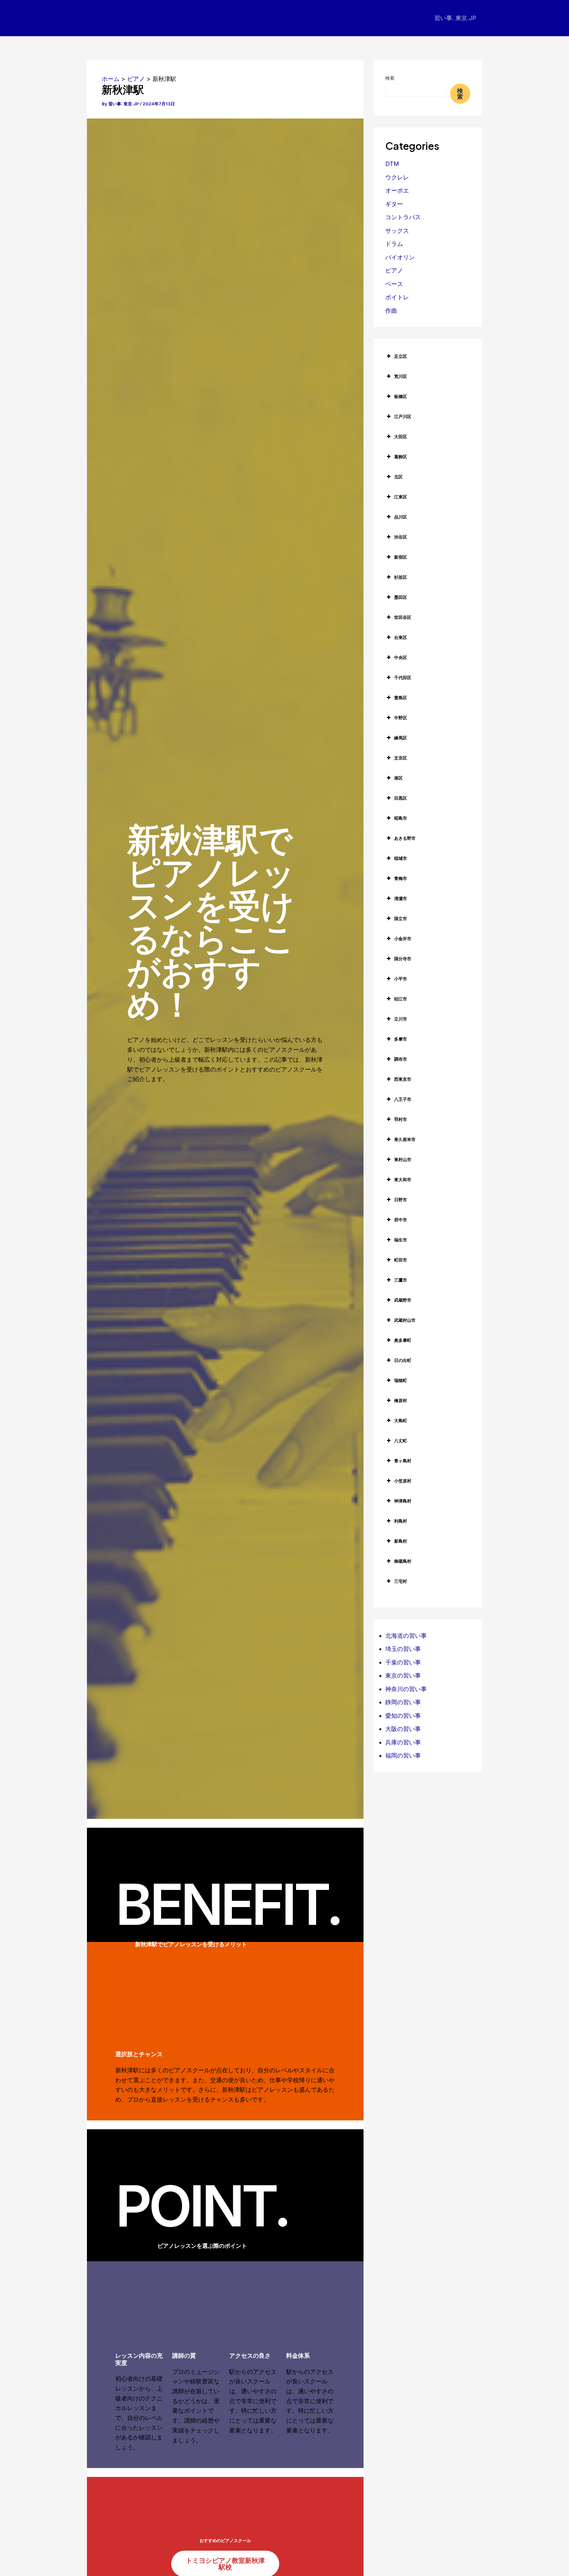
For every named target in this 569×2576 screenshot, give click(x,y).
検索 (390, 78)
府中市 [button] (401, 1220)
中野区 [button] (401, 718)
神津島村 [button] (403, 1501)
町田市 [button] (401, 1260)
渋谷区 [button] (401, 537)
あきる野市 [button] (405, 838)
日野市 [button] (401, 1200)
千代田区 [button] (403, 677)
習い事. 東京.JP (455, 18)
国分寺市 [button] (403, 959)
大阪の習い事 (403, 1729)
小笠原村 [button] (403, 1481)
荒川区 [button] (401, 376)
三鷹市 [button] (401, 1280)
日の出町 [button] (403, 1360)
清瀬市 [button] (401, 898)
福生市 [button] (401, 1240)
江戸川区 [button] (403, 416)
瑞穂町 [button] (401, 1380)
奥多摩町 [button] (403, 1340)
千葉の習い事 (403, 1662)
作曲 (391, 311)
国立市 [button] (401, 918)
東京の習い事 (403, 1675)
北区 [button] (398, 477)
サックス (397, 231)
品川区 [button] (401, 517)
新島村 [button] (401, 1541)
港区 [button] (398, 778)
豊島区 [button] (401, 698)
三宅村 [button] (401, 1581)
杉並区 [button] (401, 577)
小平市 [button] (401, 979)
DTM (392, 164)
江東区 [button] (401, 497)
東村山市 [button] (403, 1159)
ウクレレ (397, 177)
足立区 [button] (401, 356)
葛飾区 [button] (401, 457)
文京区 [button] (401, 758)
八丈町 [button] (401, 1441)
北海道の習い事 (406, 1636)
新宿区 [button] (401, 557)
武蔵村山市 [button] (405, 1320)
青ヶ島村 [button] (403, 1461)
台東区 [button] (401, 637)
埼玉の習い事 (403, 1649)
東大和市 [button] (403, 1180)
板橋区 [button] (401, 396)
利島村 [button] (401, 1521)
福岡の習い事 (403, 1755)
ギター (394, 204)
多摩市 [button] (401, 1039)
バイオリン (400, 257)
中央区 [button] (401, 657)
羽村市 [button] (401, 1119)
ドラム (394, 244)
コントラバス (403, 217)
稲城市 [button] (401, 858)
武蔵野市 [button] (403, 1300)
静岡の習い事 (403, 1702)
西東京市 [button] (403, 1079)
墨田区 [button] (401, 597)
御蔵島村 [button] (403, 1561)
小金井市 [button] (403, 939)
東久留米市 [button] (405, 1139)
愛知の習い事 (403, 1716)
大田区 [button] (401, 437)
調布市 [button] (401, 1059)
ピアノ (394, 270)
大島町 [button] (401, 1421)
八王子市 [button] (403, 1099)
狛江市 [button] (401, 999)
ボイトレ (397, 297)
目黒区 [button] (401, 798)
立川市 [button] (401, 1019)
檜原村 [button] (401, 1400)
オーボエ (397, 190)
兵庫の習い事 (403, 1742)
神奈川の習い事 (406, 1689)
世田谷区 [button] (403, 617)
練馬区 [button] (401, 738)
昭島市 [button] (401, 818)
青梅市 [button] (401, 878)
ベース (394, 284)
